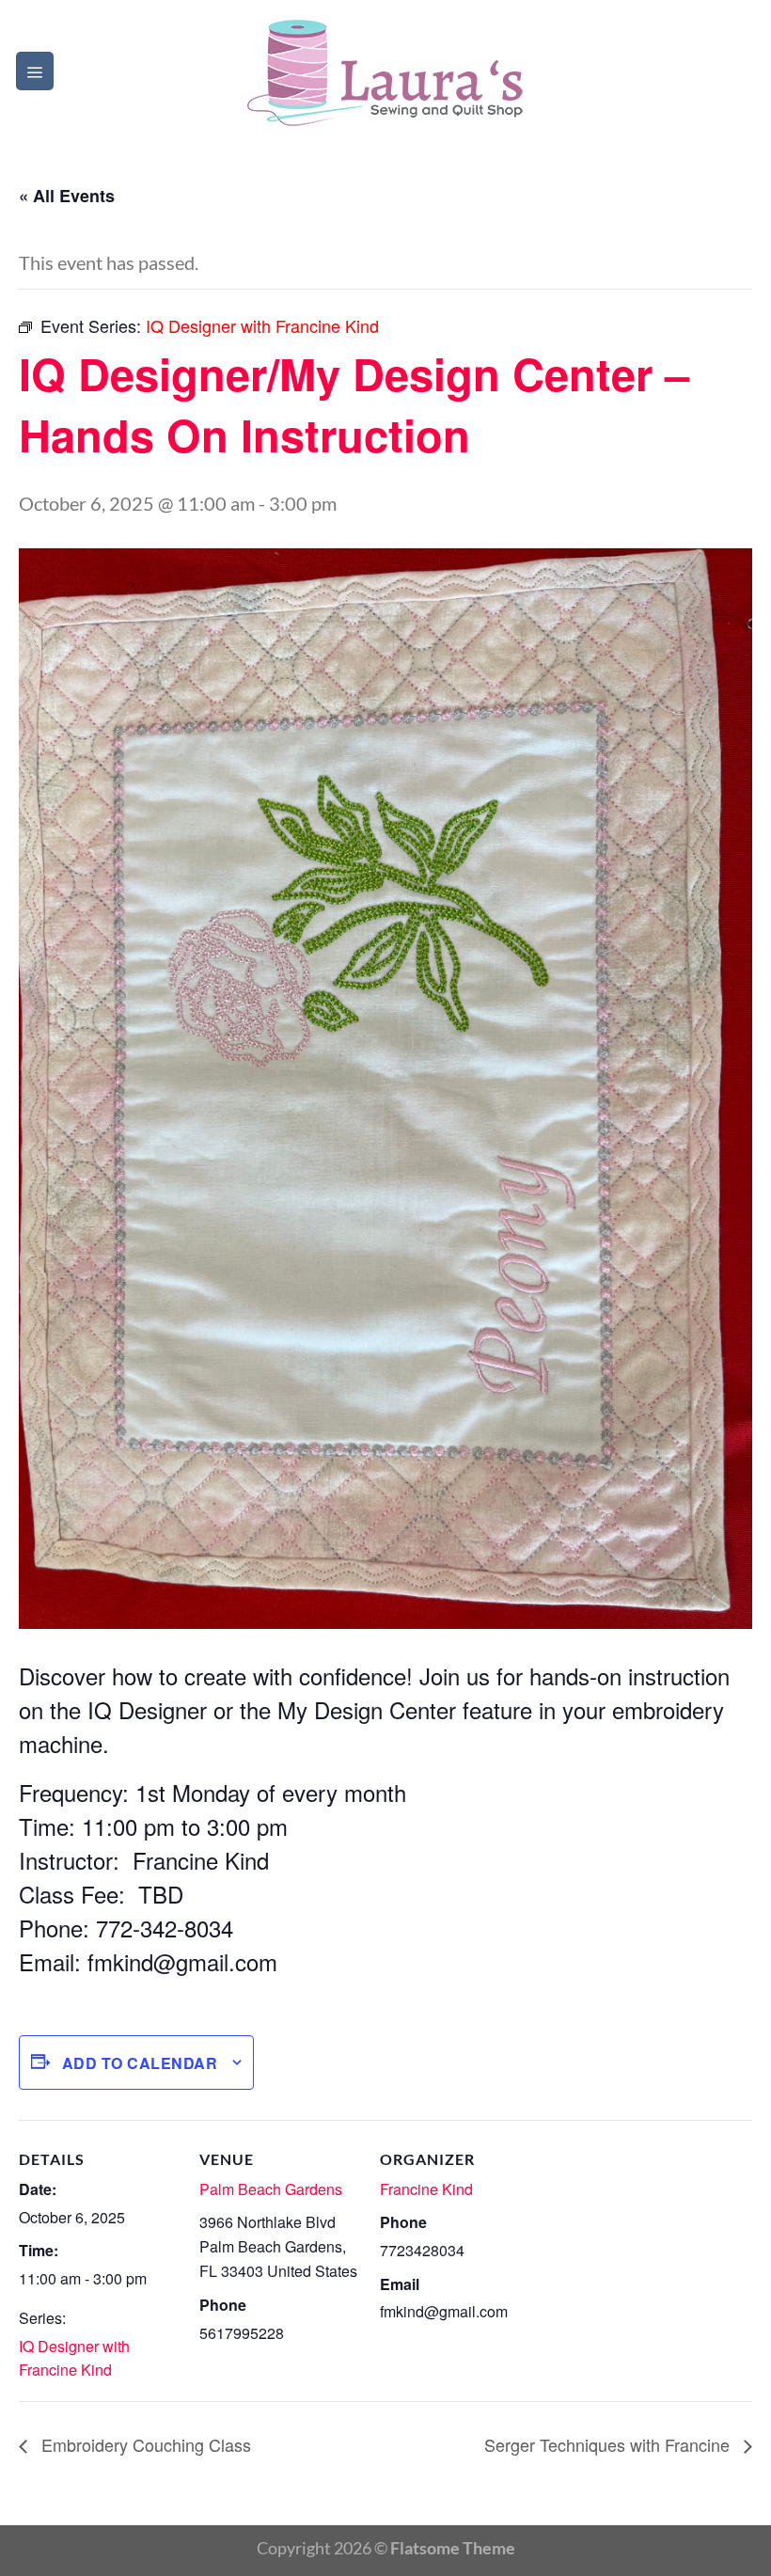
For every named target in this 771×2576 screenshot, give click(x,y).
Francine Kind (426, 2189)
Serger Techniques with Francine (609, 2444)
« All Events (67, 196)
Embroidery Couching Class (144, 2444)
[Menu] (35, 71)
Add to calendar (140, 2063)
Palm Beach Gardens (271, 2189)
